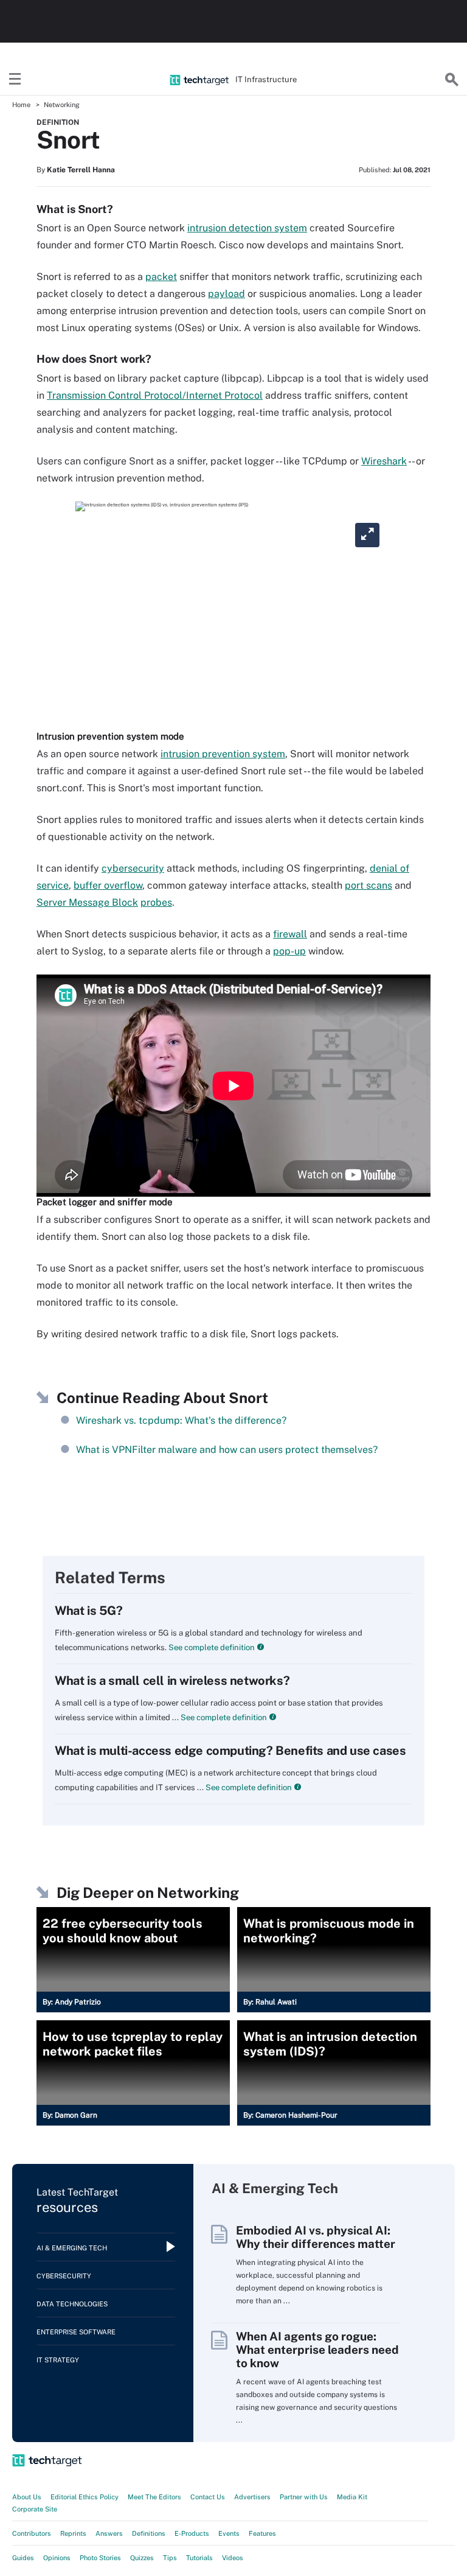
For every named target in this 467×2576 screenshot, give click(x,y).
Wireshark (384, 461)
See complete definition (211, 1647)
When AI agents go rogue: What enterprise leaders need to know (317, 2350)
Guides (23, 2558)
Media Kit (352, 2497)
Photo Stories (100, 2558)
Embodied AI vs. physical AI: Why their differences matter (316, 2237)
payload (227, 294)
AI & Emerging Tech (72, 2248)
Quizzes (142, 2558)
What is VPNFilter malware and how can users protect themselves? (227, 1450)
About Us (27, 2497)
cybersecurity (133, 868)
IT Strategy (58, 2360)
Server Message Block (87, 902)
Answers (109, 2533)
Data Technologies (72, 2304)
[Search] (452, 80)
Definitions (149, 2533)
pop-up (289, 951)
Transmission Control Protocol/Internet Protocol (155, 395)
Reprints (73, 2533)
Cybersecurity (64, 2276)
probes (156, 902)
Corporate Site (35, 2509)
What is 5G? (89, 1611)
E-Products (192, 2533)
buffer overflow (108, 885)
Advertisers (252, 2497)
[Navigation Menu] (15, 80)
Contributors (32, 2533)
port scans (368, 885)
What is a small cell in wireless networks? (172, 1681)
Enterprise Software (76, 2332)
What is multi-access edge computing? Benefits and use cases (230, 1751)
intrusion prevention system (223, 754)
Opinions (57, 2558)
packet (161, 277)
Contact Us (208, 2497)
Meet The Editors (154, 2497)
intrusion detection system (247, 228)
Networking (62, 105)
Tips (170, 2558)
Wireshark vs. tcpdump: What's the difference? (181, 1420)
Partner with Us (304, 2497)
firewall (290, 934)
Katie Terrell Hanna (81, 170)
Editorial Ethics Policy (85, 2497)
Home (21, 105)
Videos (233, 2558)
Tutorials (199, 2558)
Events (229, 2533)
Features (262, 2533)
